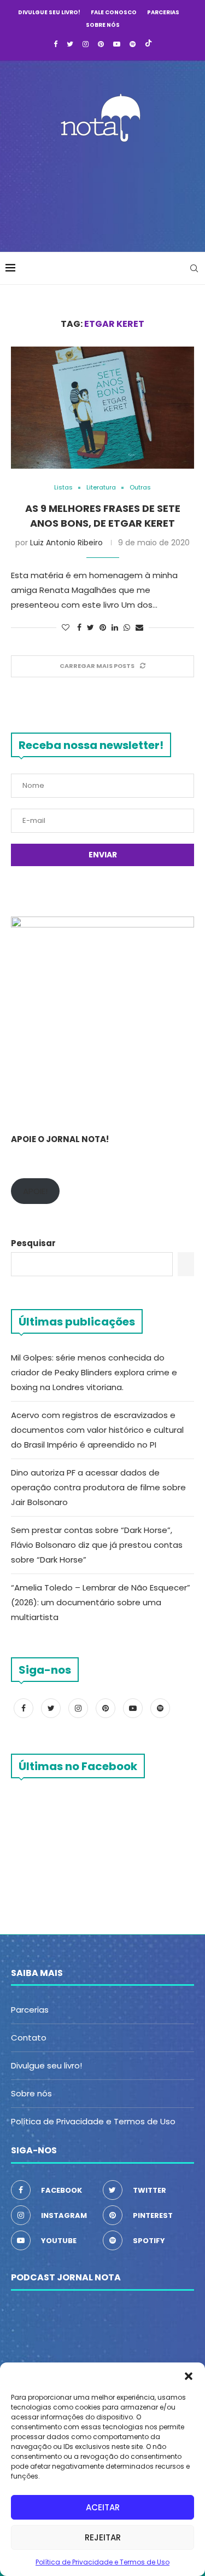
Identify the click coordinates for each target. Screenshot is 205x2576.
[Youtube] (117, 44)
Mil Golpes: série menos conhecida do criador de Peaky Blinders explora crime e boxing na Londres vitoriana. (94, 1372)
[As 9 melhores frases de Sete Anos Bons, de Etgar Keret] (102, 408)
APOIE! (35, 1191)
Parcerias (163, 12)
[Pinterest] (101, 44)
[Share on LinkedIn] (115, 628)
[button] (189, 2376)
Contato (29, 2038)
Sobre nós (103, 25)
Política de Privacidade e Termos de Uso (102, 2562)
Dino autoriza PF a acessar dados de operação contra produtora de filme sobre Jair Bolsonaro (98, 1487)
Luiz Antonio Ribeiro (66, 543)
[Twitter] (70, 44)
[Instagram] (86, 44)
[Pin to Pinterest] (103, 628)
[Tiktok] (148, 44)
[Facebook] (55, 44)
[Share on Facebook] (79, 628)
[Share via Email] (139, 628)
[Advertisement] (105, 194)
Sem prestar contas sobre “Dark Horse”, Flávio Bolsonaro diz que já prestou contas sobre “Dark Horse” (97, 1545)
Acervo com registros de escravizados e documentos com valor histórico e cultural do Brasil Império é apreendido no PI (97, 1430)
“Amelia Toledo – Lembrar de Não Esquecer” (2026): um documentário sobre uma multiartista (101, 1602)
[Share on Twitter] (90, 628)
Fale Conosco (114, 12)
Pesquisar (33, 1243)
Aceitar (103, 2507)
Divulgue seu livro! (49, 12)
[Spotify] (133, 44)
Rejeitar (103, 2537)
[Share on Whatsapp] (127, 628)
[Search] (194, 268)
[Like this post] (66, 628)
